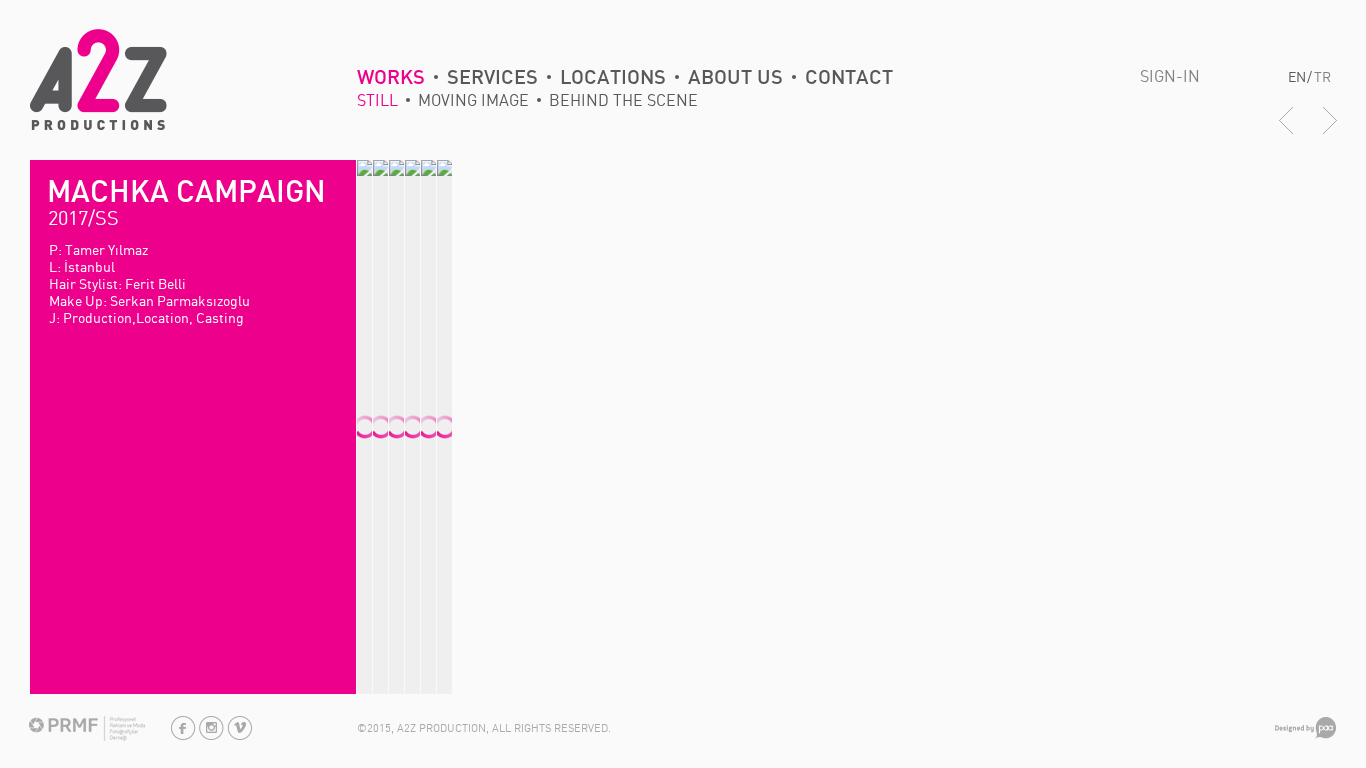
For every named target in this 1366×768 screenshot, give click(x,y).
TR (1322, 76)
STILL (377, 100)
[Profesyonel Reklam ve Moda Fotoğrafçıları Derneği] (87, 736)
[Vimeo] (239, 735)
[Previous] (1286, 131)
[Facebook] (183, 735)
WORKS (391, 78)
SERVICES (492, 78)
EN (1297, 76)
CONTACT (849, 78)
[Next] (1330, 131)
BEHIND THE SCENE (623, 100)
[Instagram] (211, 735)
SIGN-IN (1170, 76)
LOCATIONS (613, 78)
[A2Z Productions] (98, 125)
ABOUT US (735, 78)
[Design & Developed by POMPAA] (1305, 735)
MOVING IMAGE (473, 100)
